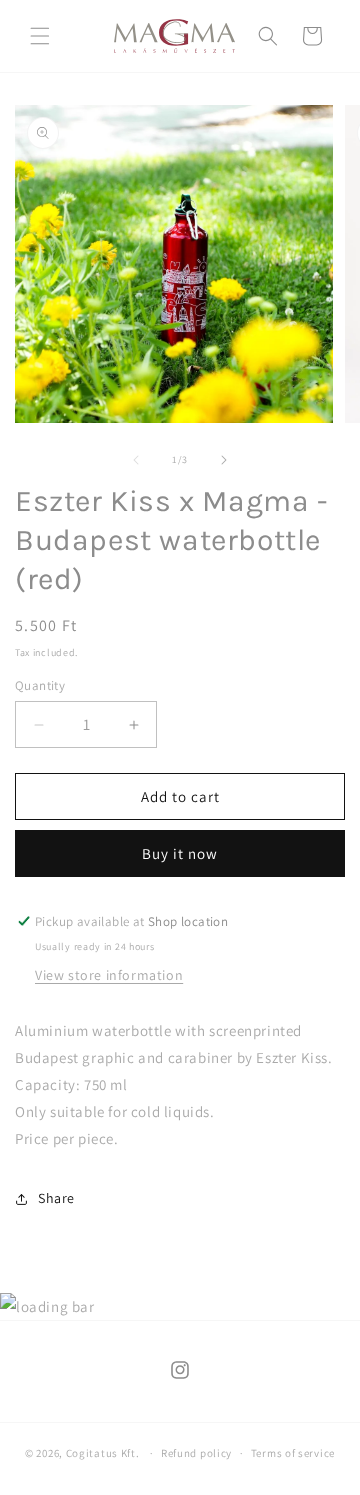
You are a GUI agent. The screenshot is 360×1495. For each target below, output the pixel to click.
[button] (40, 36)
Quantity (40, 685)
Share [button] (56, 1198)
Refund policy (196, 1453)
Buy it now (180, 853)
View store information (109, 975)
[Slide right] (224, 460)
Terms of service (293, 1453)
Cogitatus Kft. (103, 1453)
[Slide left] (136, 460)
